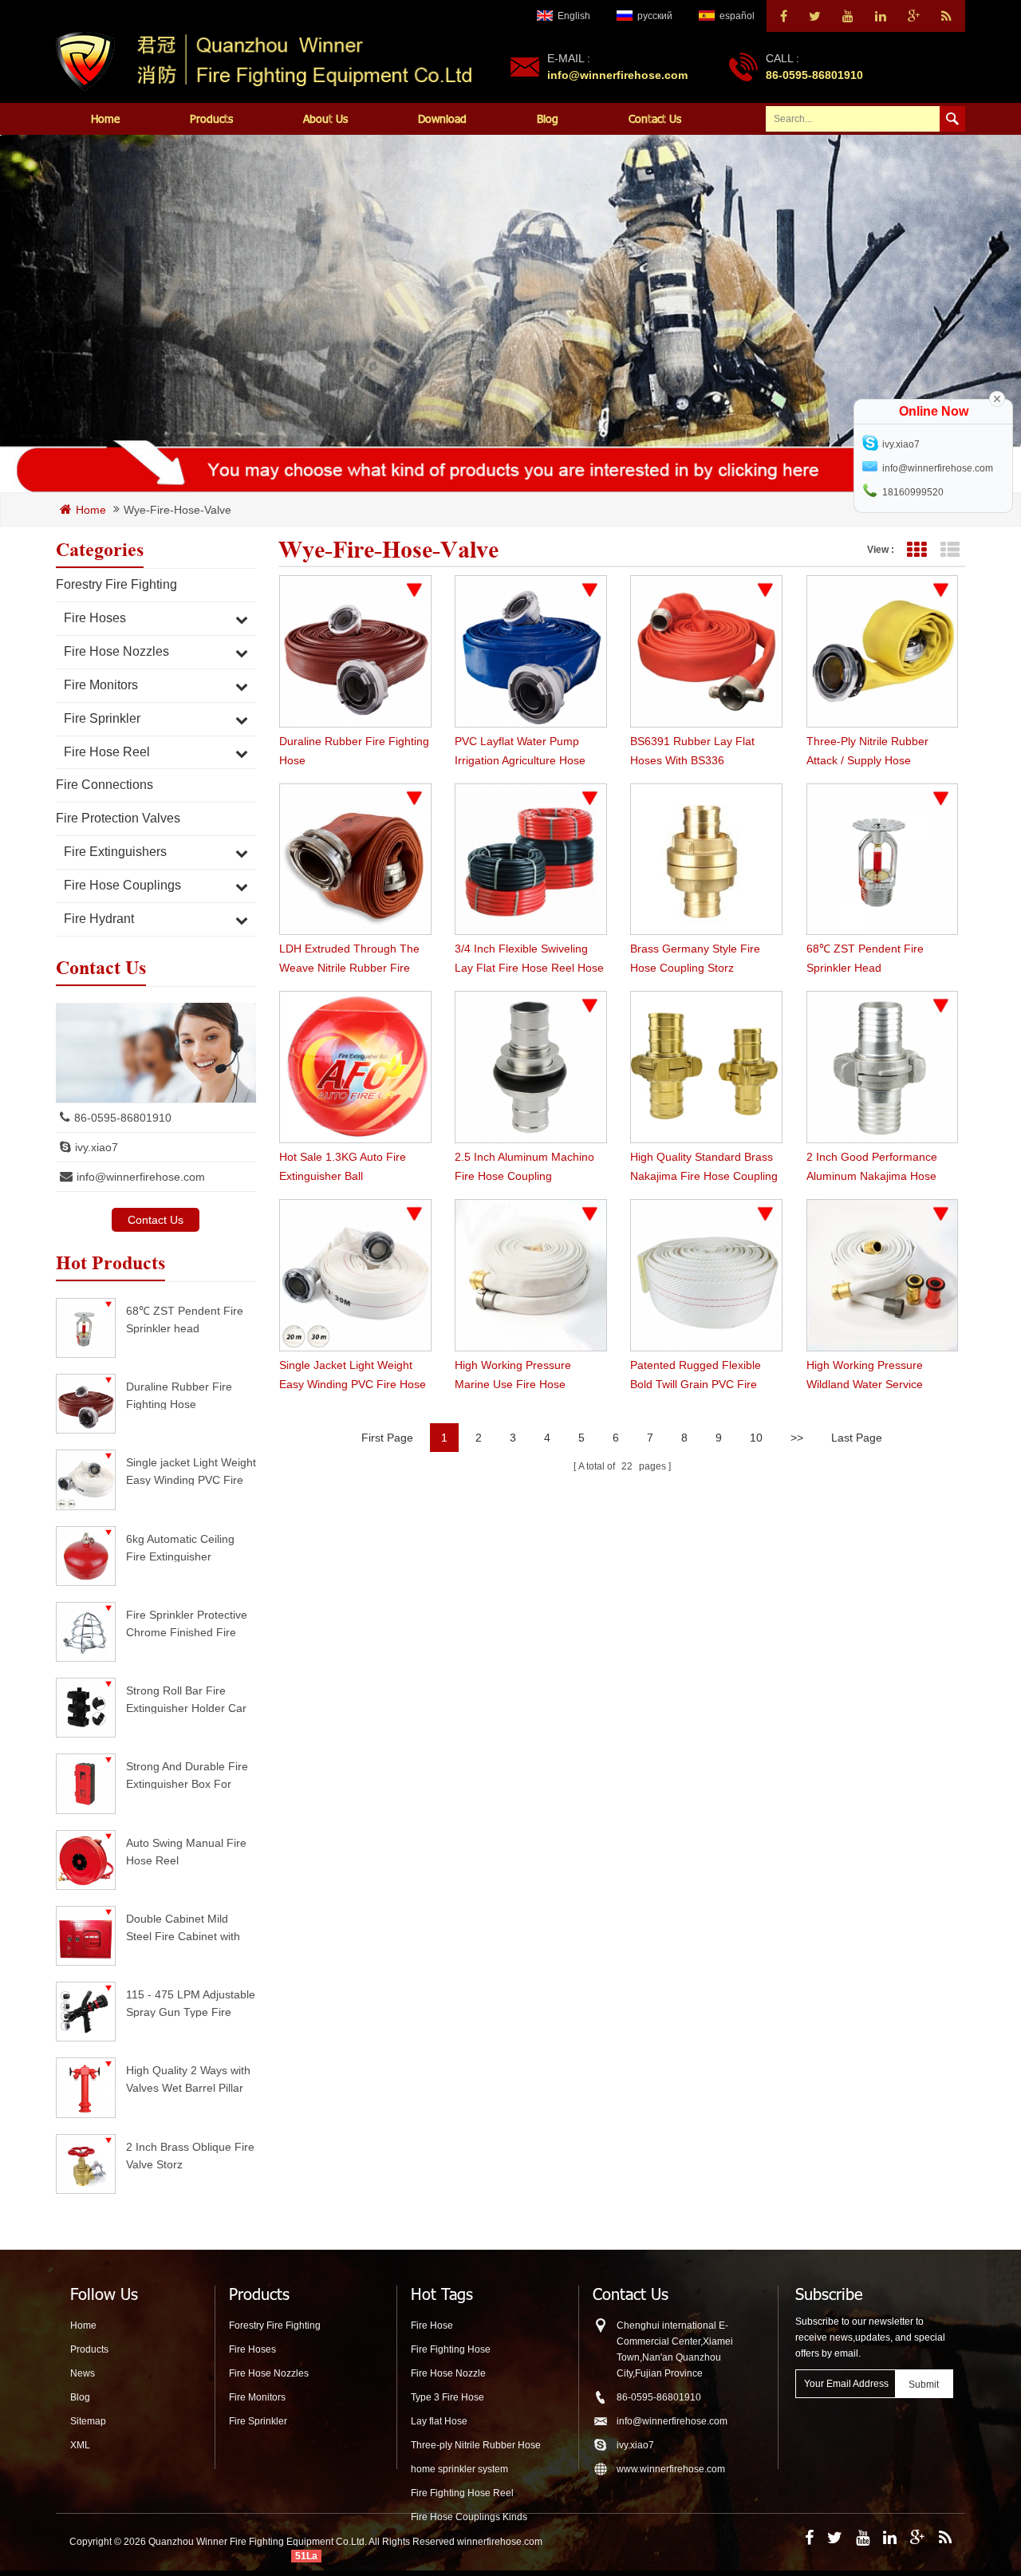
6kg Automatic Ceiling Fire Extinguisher (180, 1547)
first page (387, 1438)
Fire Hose (432, 2326)
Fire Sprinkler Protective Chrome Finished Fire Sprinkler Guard (187, 1623)
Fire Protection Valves (118, 818)
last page (857, 1438)
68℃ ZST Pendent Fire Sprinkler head (185, 1319)
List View (950, 550)
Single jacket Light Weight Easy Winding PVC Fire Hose (191, 1471)
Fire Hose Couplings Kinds (469, 2517)
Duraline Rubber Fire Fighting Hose (179, 1395)
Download (442, 118)
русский (655, 16)
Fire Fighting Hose (451, 2349)
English (574, 16)
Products (211, 118)
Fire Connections (104, 785)
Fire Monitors (101, 685)
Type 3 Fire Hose (447, 2397)
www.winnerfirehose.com (671, 2469)
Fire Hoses (95, 618)
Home (105, 118)
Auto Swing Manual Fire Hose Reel (186, 1851)
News (83, 2373)
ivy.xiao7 (97, 1147)
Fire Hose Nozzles (116, 651)
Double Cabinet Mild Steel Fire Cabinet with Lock (183, 1927)
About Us (325, 118)
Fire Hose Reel (107, 752)
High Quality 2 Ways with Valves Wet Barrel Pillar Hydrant (188, 2079)
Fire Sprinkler (102, 718)
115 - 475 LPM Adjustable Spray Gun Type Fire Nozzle (191, 2003)
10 (756, 1438)
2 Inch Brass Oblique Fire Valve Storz (190, 2155)
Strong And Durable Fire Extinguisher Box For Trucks (187, 1775)
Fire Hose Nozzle (448, 2373)
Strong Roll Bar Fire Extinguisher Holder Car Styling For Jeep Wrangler (186, 1699)
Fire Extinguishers (115, 852)
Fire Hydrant (99, 919)
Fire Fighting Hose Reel (462, 2493)
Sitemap (88, 2421)
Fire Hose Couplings (122, 885)
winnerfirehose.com (500, 2542)
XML (80, 2445)
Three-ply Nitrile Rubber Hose (476, 2445)
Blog (548, 118)
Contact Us (655, 118)
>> (797, 1438)
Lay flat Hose (439, 2421)
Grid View (916, 550)
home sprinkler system (459, 2469)
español (737, 16)
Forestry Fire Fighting (116, 584)
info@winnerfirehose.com (617, 75)
